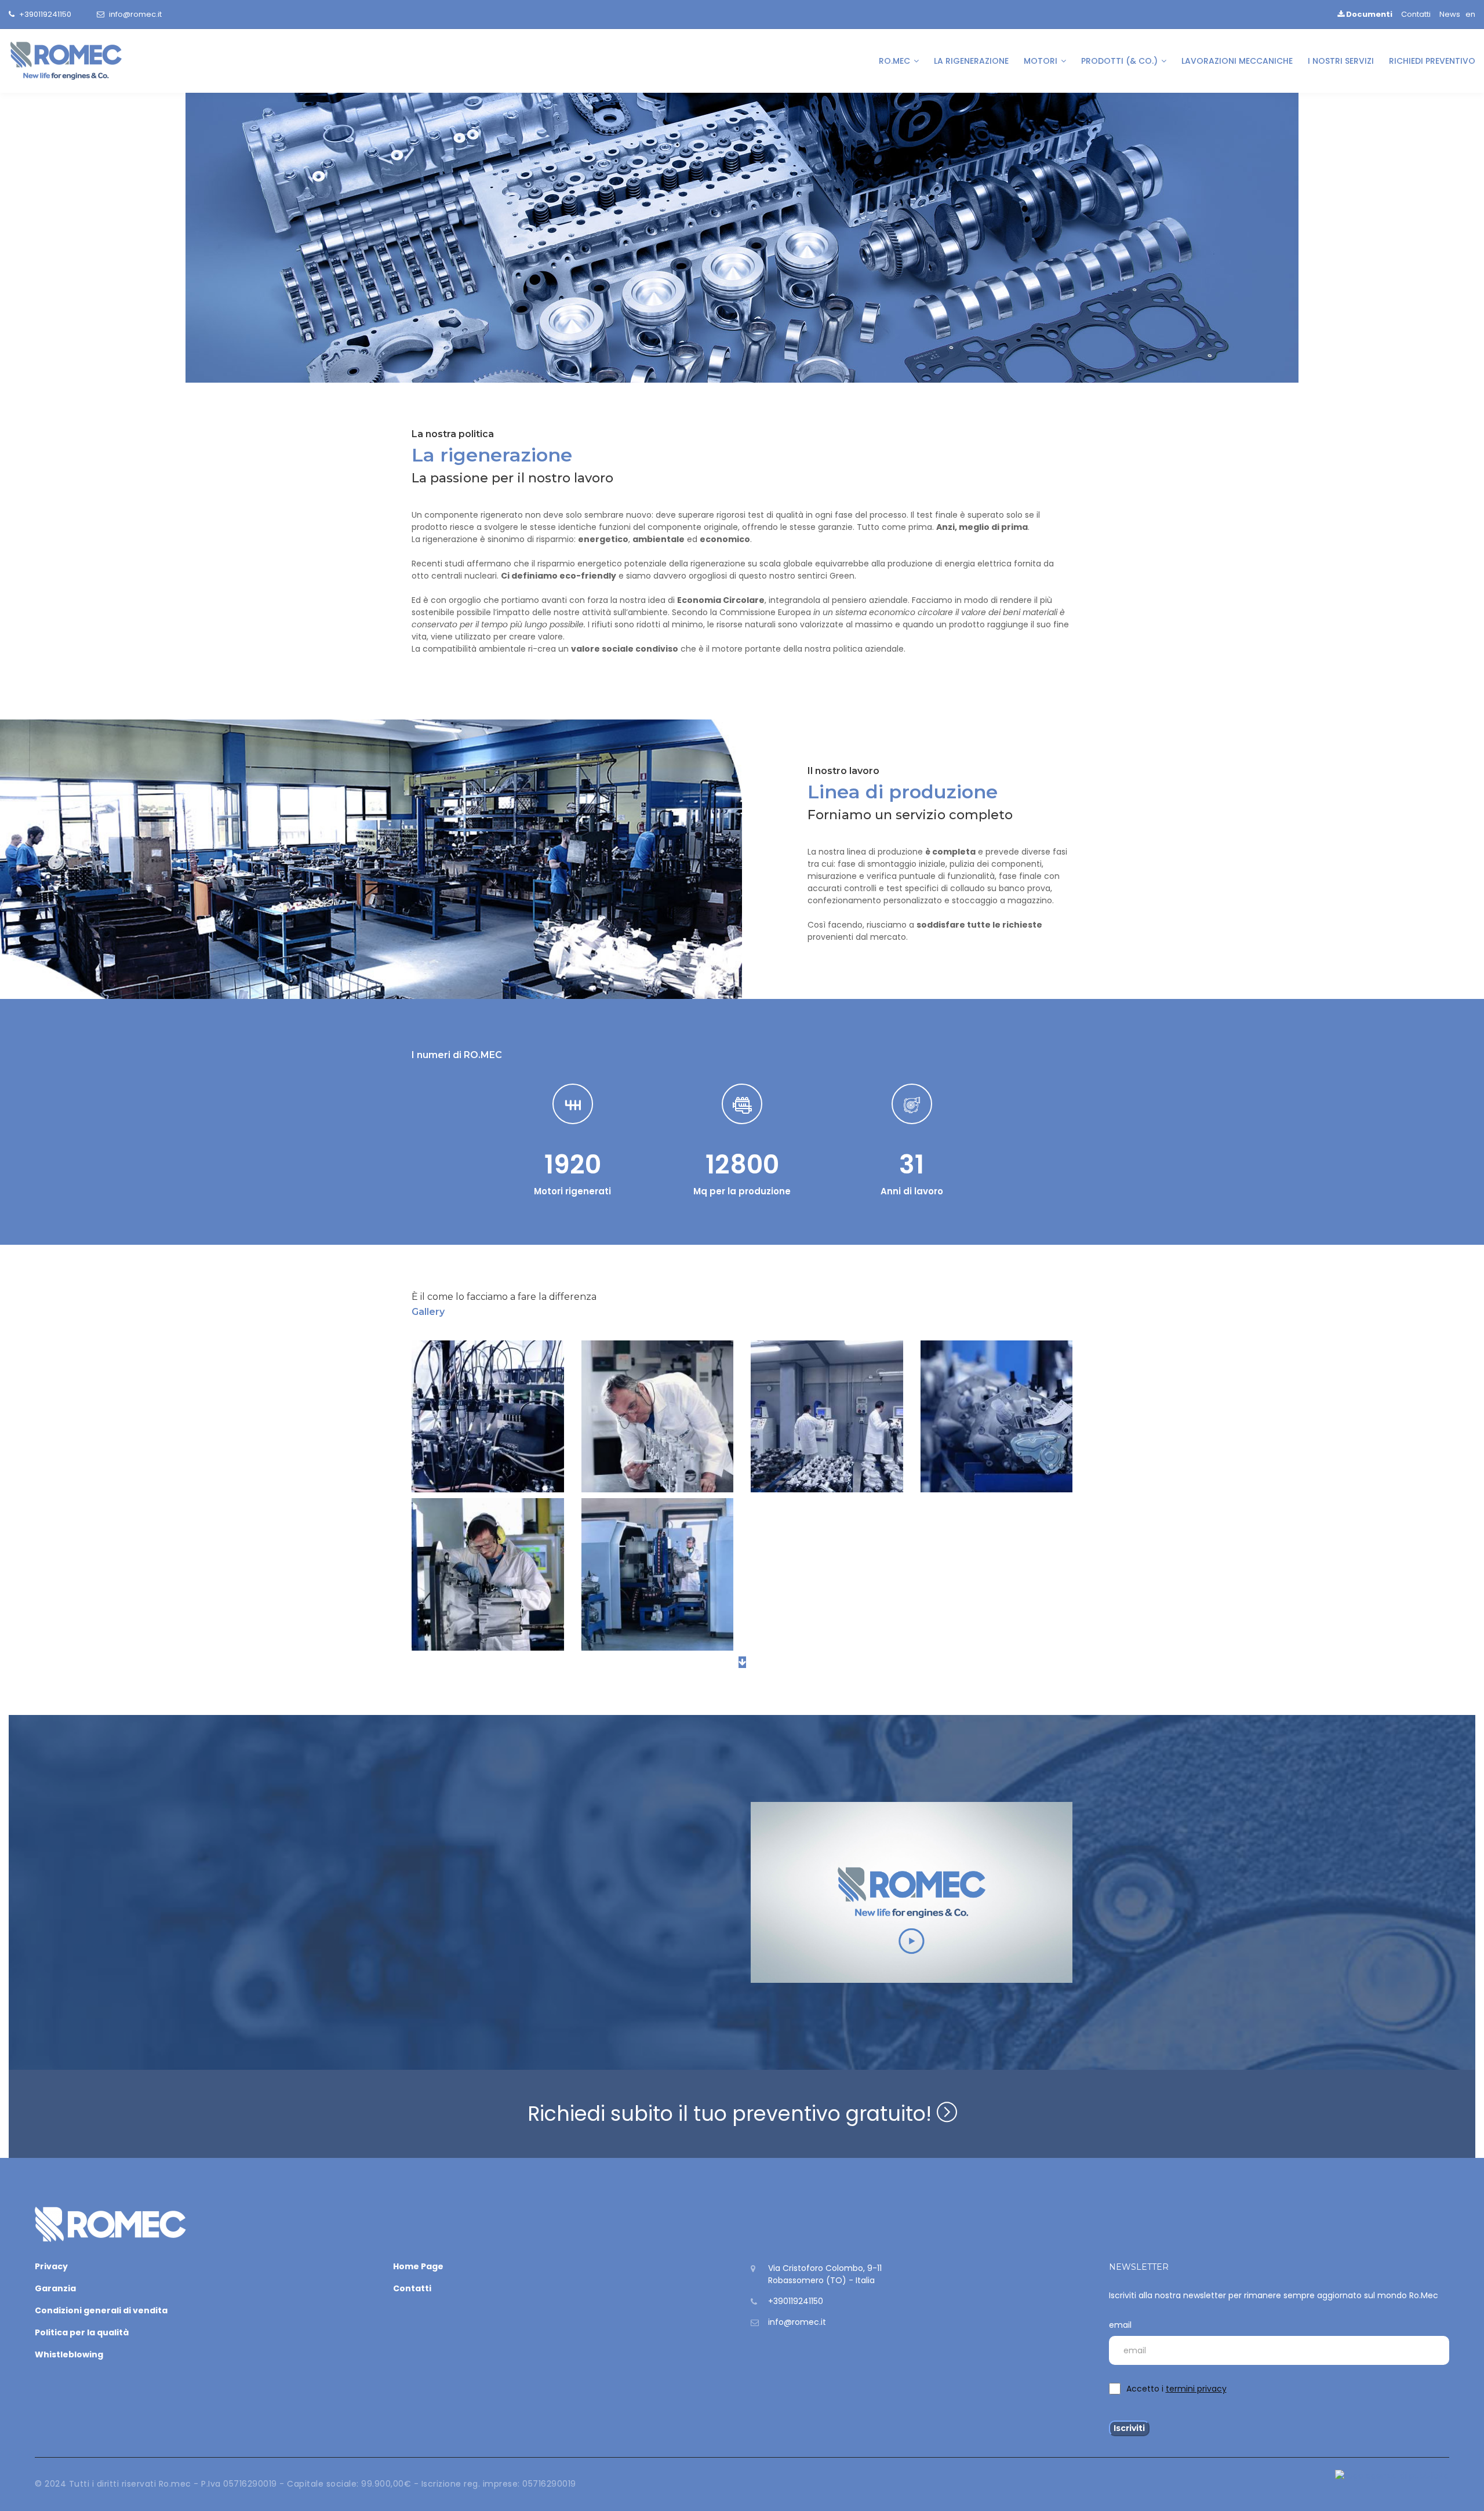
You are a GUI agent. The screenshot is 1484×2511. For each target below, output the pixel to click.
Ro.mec (896, 61)
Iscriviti (1129, 2428)
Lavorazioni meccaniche (1237, 61)
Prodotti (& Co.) (1121, 61)
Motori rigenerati (572, 1191)
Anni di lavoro (912, 1191)
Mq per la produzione (742, 1191)
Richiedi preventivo (1432, 61)
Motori (1042, 61)
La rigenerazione (971, 61)
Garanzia (55, 2288)
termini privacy (1196, 2389)
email (1120, 2325)
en (1470, 14)
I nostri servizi (1341, 61)
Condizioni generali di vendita (101, 2310)
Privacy (51, 2266)
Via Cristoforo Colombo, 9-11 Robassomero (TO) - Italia (825, 2274)
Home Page (418, 2266)
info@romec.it (135, 14)
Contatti (1416, 14)
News (1450, 14)
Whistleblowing (69, 2354)
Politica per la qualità (82, 2332)
